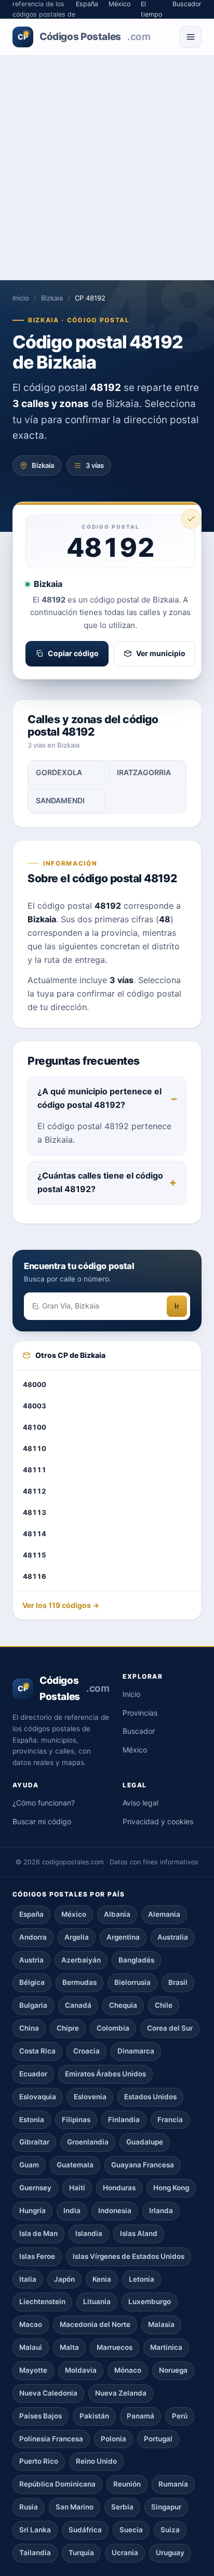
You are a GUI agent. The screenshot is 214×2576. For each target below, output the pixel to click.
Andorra (33, 1937)
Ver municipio (161, 653)
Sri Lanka (35, 2530)
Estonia (32, 2120)
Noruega (173, 2370)
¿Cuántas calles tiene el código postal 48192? (100, 1182)
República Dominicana (57, 2484)
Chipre (68, 2028)
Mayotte (33, 2370)
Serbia (122, 2507)
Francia (170, 2120)
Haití (77, 2188)
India (72, 2211)
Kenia (102, 2279)
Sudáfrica (85, 2530)
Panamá (141, 2416)
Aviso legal (141, 1803)
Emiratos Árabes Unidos (105, 2074)
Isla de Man (38, 2233)
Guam (29, 2165)
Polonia (113, 2439)
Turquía (81, 2553)
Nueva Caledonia (48, 2393)
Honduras (119, 2188)
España (31, 1914)
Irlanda (161, 2211)
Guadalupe (145, 2142)
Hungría (32, 2211)
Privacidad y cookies (158, 1821)
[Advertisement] (107, 168)
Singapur (166, 2507)
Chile (164, 2005)
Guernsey (35, 2188)
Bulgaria (33, 2005)
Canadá (78, 2005)
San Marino (75, 2507)
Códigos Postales (84, 37)
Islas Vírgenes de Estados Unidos (129, 2256)
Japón (64, 2279)
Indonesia (115, 2211)
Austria (31, 1960)
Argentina (123, 1937)
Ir (177, 1306)
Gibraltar (34, 2142)
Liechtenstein (42, 2302)
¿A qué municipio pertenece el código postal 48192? (99, 1098)
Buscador (139, 1731)
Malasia (161, 2324)
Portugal (158, 2439)
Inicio (21, 298)
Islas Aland (139, 2233)
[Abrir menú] (191, 37)
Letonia (142, 2279)
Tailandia (35, 2553)
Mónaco (128, 2370)
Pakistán (94, 2416)
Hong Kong (171, 2188)
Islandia (89, 2233)
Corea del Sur (170, 2028)
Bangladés (136, 1960)
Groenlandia (88, 2142)
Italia (28, 2279)
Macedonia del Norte (95, 2324)
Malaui (31, 2347)
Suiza (170, 2530)
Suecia (131, 2530)
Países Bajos (41, 2416)
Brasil (178, 1982)
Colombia (113, 2028)
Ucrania (125, 2553)
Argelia (77, 1937)
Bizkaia (52, 298)
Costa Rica (37, 2051)
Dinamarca (136, 2051)
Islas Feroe (37, 2256)
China (29, 2028)
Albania (117, 1914)
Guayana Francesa (143, 2165)
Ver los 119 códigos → (61, 1605)
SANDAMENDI (60, 800)
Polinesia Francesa (51, 2439)
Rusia (29, 2507)
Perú (180, 2416)
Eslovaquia (38, 2097)
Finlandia (124, 2120)
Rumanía (173, 2484)
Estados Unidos (150, 2097)
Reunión (127, 2484)
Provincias (140, 1713)
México (135, 1750)
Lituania (97, 2302)
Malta (69, 2347)
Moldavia (81, 2370)
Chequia (123, 2005)
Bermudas (79, 1982)
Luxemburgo (150, 2302)
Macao (31, 2324)
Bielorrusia (132, 1982)
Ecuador (33, 2074)
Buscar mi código (42, 1821)
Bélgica (32, 1982)
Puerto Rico (39, 2461)
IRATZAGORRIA (144, 772)
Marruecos (115, 2347)
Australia (173, 1937)
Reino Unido (96, 2461)
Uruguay (170, 2553)
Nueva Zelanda (121, 2393)
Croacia (86, 2051)
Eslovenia (90, 2097)
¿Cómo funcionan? (44, 1803)
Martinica (166, 2347)
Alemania (164, 1914)
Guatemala (75, 2165)
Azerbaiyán (81, 1960)
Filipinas (76, 2120)
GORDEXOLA (59, 772)
